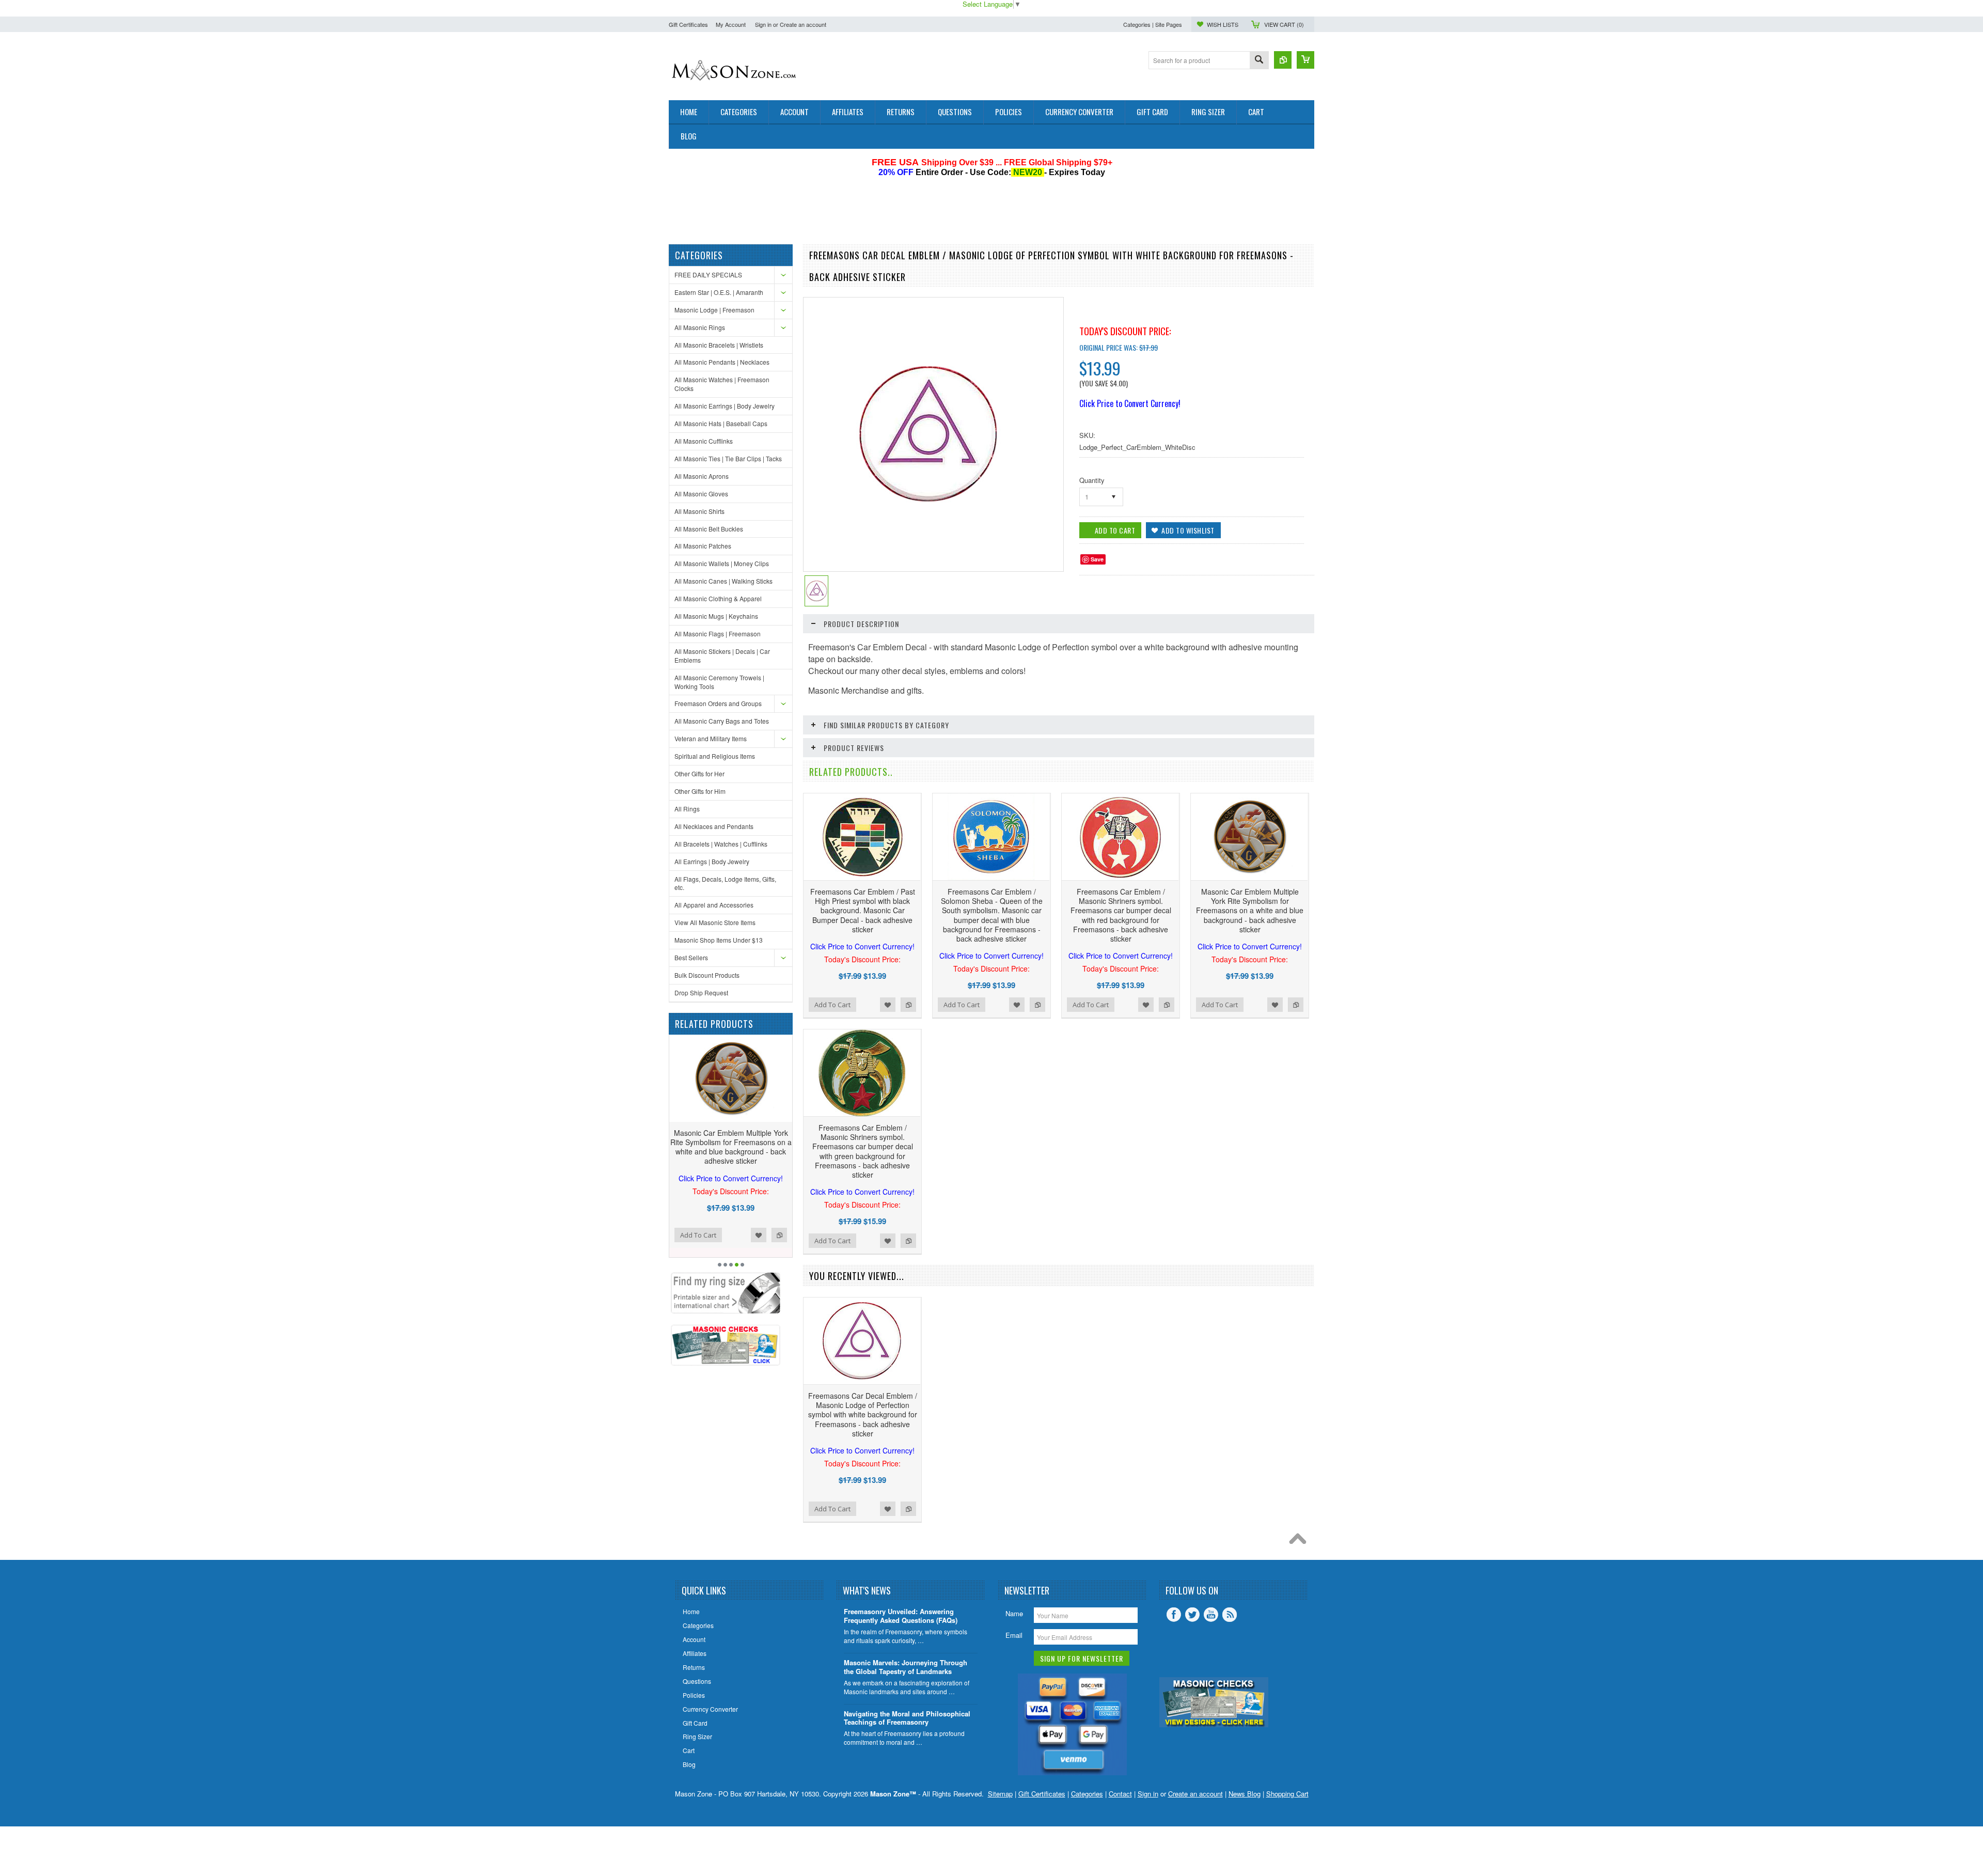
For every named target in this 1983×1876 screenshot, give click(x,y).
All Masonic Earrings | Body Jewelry (725, 406)
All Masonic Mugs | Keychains (716, 616)
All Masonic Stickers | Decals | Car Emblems (722, 655)
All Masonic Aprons (702, 476)
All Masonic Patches (703, 546)
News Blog (1245, 1794)
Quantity (1092, 480)
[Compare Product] (1283, 60)
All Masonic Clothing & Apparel (718, 598)
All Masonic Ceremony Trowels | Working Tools (719, 682)
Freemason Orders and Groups (718, 703)
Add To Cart (698, 1244)
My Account (731, 24)
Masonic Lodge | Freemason (714, 310)
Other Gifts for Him (700, 791)
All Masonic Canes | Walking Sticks (723, 581)
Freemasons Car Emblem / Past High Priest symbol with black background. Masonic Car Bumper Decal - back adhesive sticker (863, 919)
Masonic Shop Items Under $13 (719, 940)
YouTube (1211, 1615)
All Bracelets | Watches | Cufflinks (721, 844)
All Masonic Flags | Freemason (718, 634)
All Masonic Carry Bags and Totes (722, 721)
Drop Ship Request (701, 992)
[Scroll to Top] (1300, 1541)
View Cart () (1284, 24)
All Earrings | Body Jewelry (712, 861)
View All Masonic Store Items (715, 922)
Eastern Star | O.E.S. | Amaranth (719, 292)
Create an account (803, 24)
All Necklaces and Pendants (714, 826)
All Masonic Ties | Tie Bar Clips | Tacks (728, 458)
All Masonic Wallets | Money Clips (722, 563)
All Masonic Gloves (701, 494)
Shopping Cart (1287, 1794)
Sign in (763, 24)
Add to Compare (779, 1244)
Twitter (1192, 1615)
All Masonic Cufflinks (704, 441)
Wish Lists (1223, 24)
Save (1097, 559)
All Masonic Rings (700, 327)
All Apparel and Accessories (714, 905)
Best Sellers (691, 957)
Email (1014, 1635)
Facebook (1174, 1615)
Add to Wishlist (759, 1244)
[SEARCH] (1259, 61)
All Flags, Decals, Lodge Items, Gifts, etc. (725, 883)
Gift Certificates (688, 24)
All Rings (687, 809)
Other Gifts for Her (699, 773)
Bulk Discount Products (707, 975)
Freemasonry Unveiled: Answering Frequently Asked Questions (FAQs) (901, 1616)
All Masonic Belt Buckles (709, 529)
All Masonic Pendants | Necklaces (722, 362)
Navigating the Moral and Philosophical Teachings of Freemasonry (907, 1718)
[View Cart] (1305, 60)
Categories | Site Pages (1153, 24)
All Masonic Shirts (699, 511)
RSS (1230, 1615)
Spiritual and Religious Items (715, 756)
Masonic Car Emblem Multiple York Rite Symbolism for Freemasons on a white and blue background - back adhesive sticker (1250, 919)
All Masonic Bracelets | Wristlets (719, 345)
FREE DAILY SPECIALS (708, 275)
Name (1014, 1613)
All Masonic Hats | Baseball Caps (721, 423)
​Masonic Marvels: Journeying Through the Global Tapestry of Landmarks (906, 1667)
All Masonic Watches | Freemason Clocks (722, 384)
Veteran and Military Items (711, 738)
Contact (1120, 1794)
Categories (1087, 1794)
